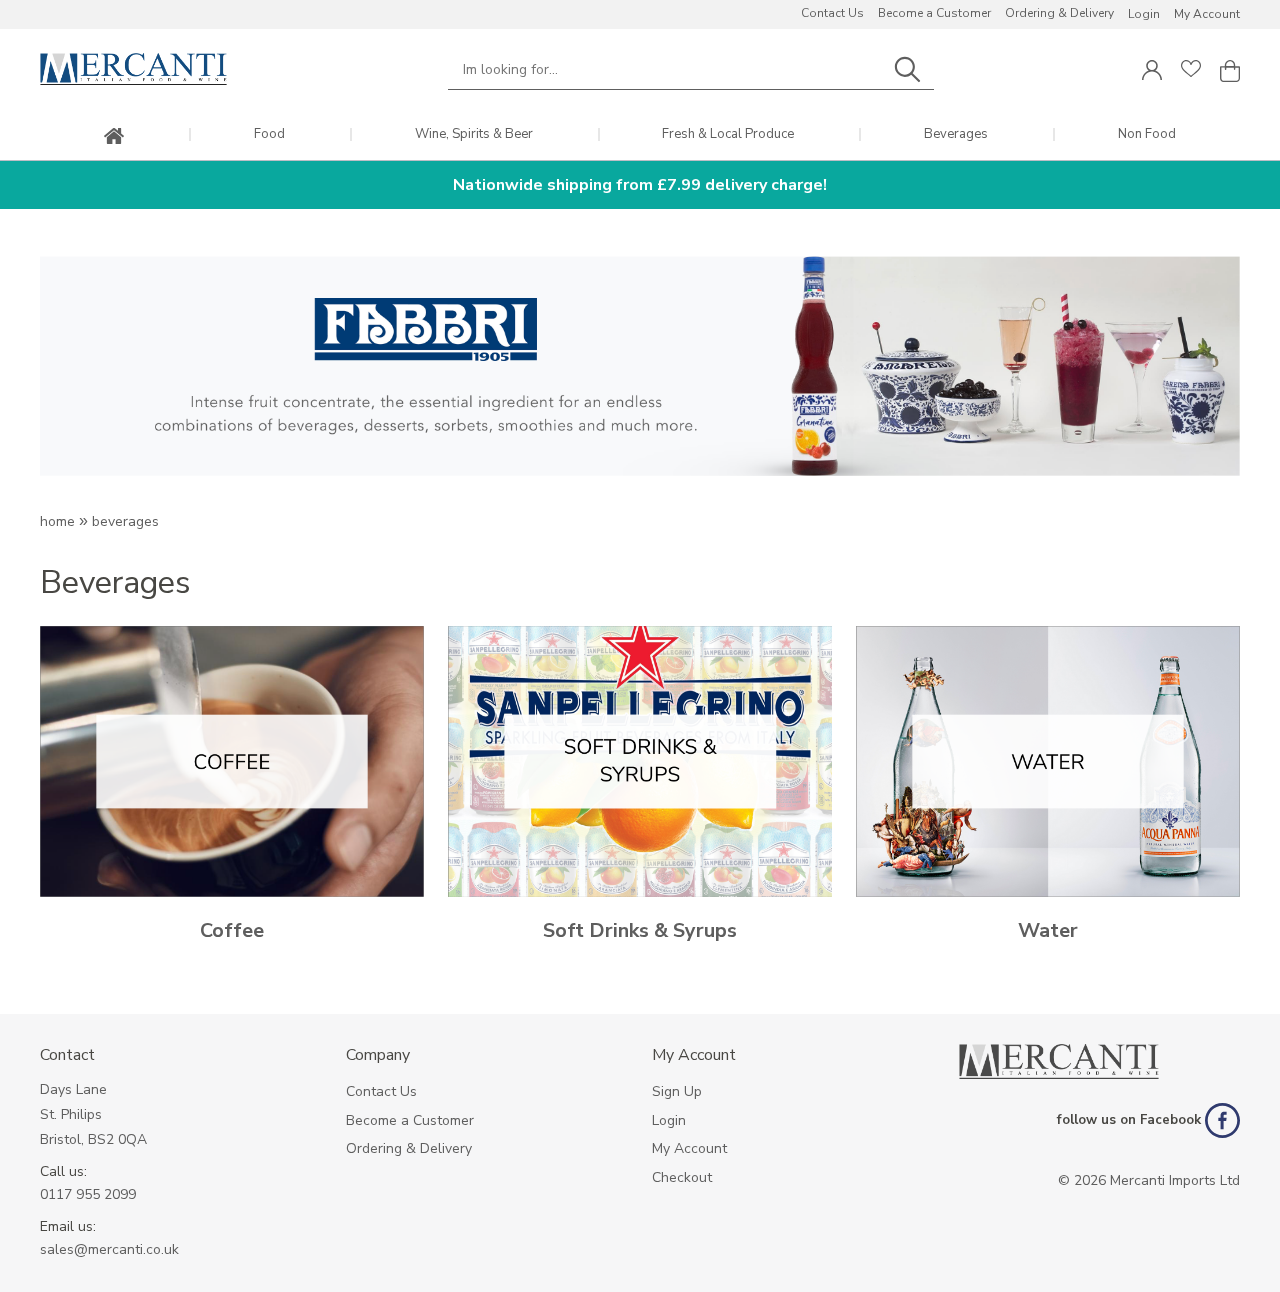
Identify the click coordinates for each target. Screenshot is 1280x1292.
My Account (1207, 14)
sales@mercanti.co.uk (109, 1249)
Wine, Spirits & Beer (474, 134)
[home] (114, 137)
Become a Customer (934, 13)
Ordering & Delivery (1059, 13)
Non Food (1147, 134)
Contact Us (832, 13)
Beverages (956, 134)
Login (1144, 14)
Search (907, 69)
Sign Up (677, 1091)
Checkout (682, 1177)
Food (269, 134)
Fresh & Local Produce (728, 134)
